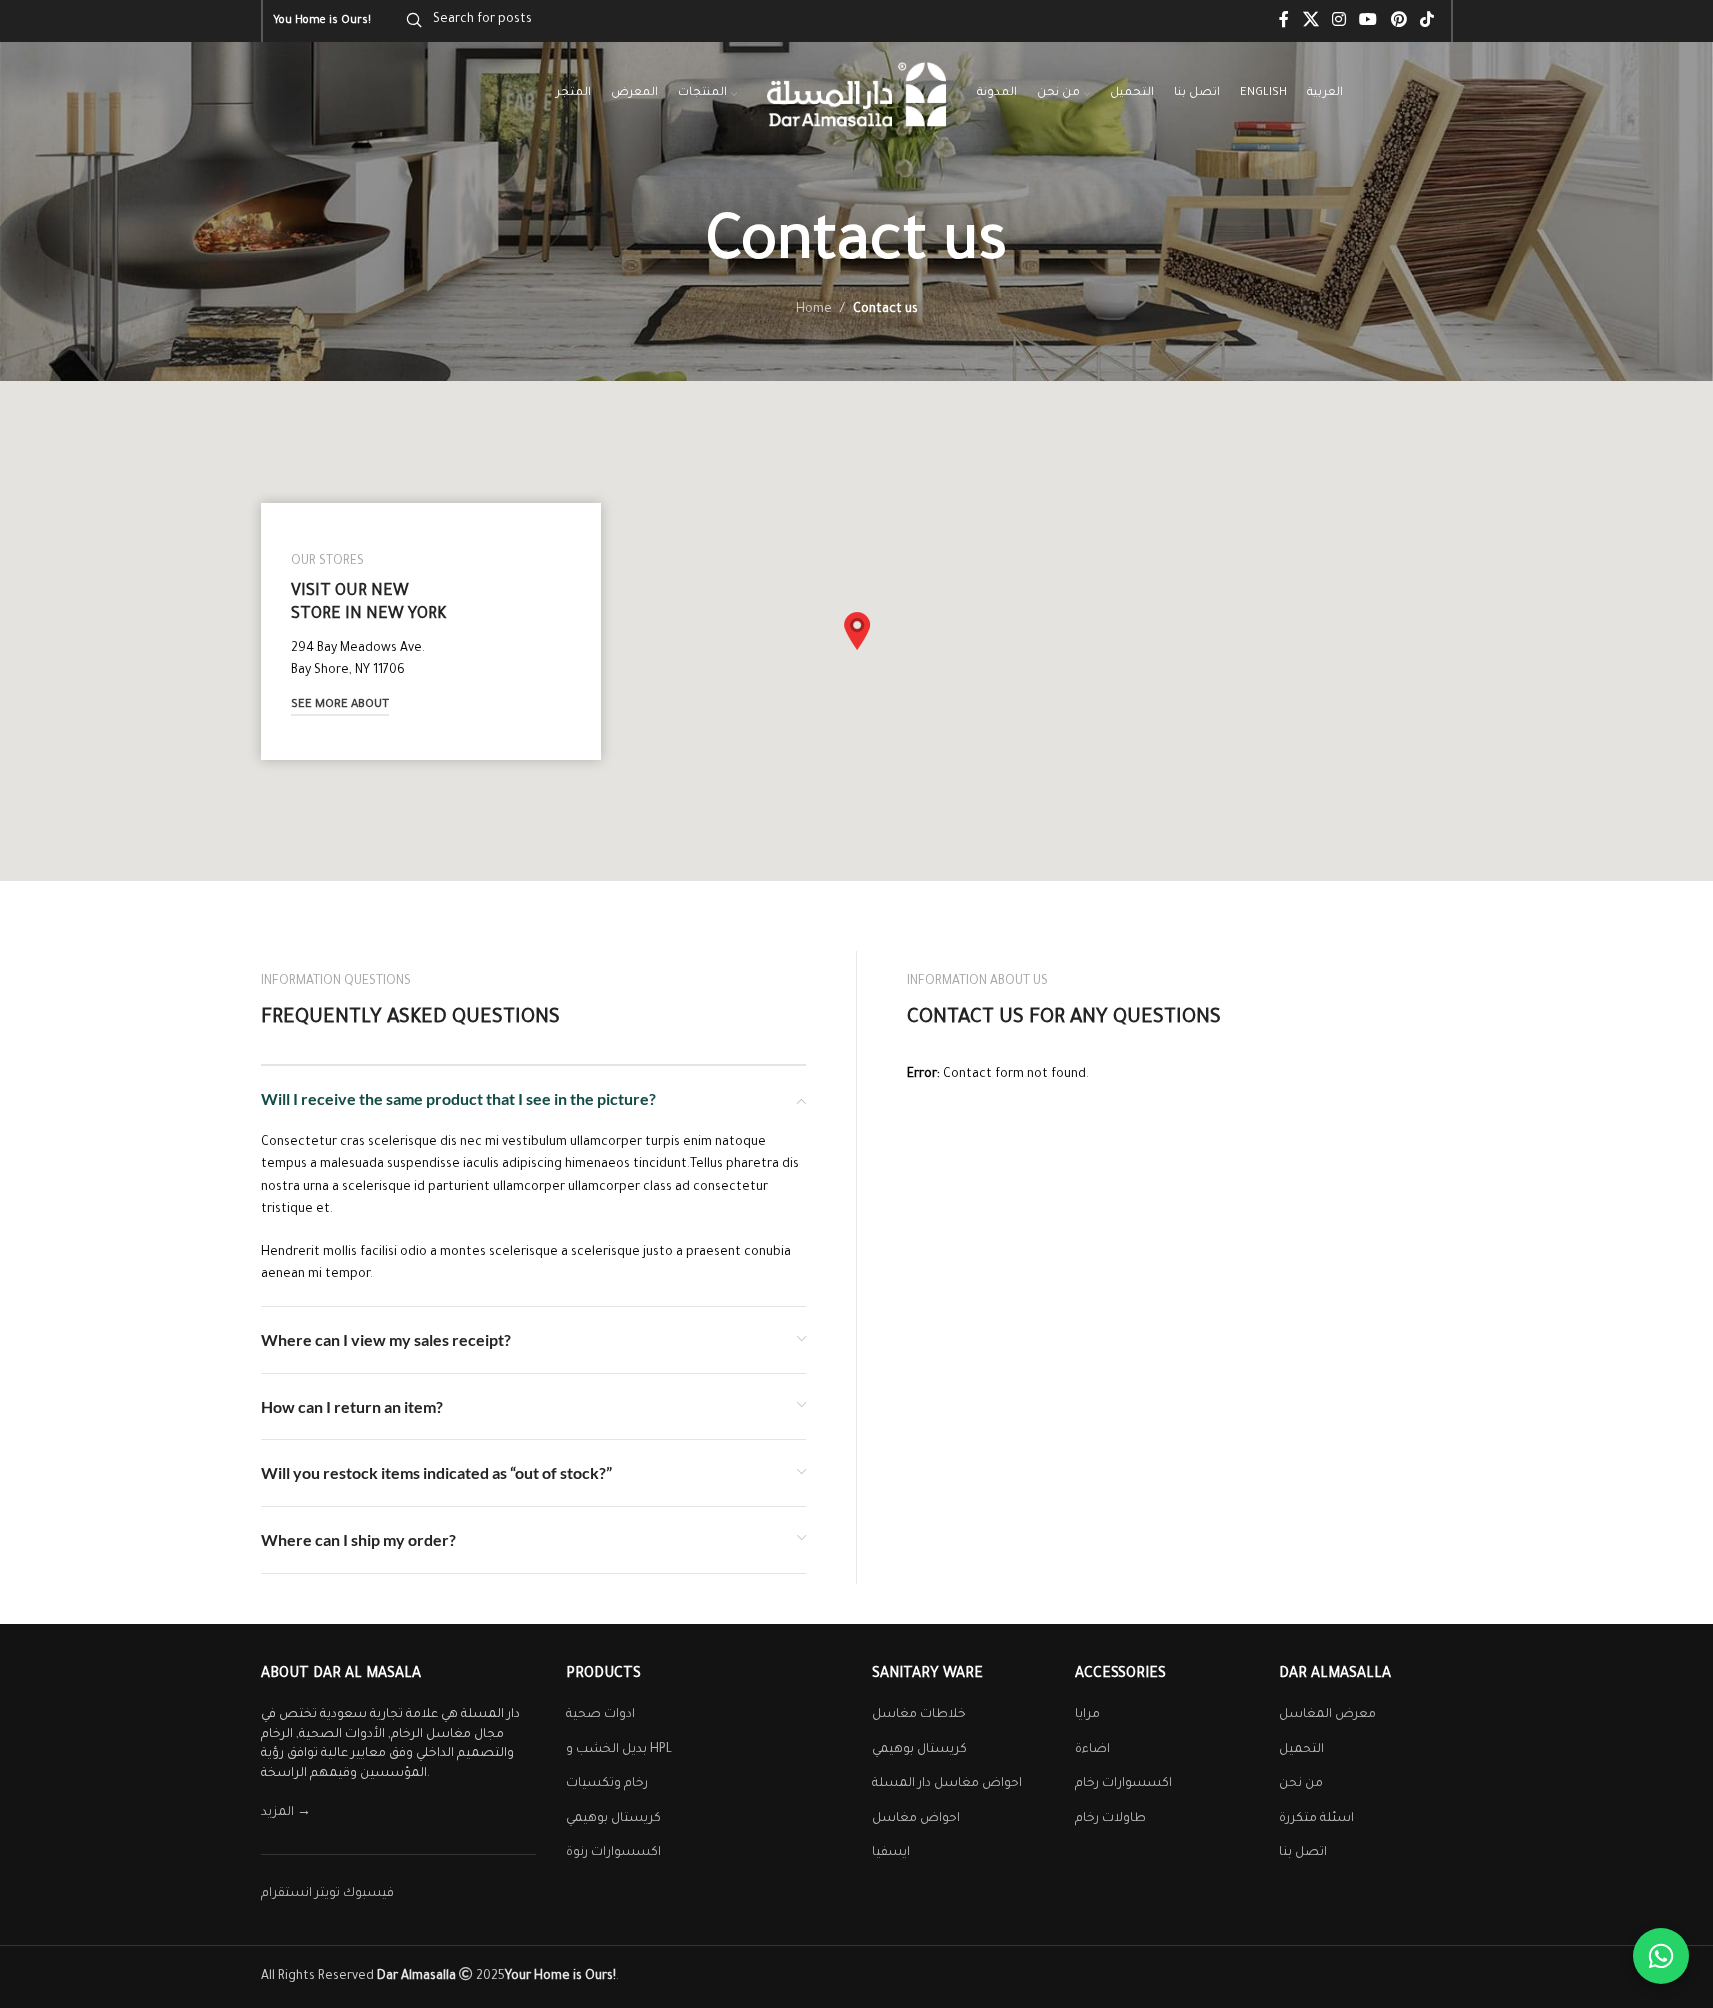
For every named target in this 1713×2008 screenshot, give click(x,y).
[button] (857, 631)
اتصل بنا (1303, 1853)
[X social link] (1310, 21)
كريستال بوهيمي (613, 1819)
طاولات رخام (1110, 1819)
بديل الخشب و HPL (619, 1750)
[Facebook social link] (1284, 21)
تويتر (327, 1894)
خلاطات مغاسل (919, 1715)
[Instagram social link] (1338, 21)
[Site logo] (857, 96)
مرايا (1087, 1715)
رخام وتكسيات (607, 1784)
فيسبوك (368, 1894)
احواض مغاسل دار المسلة (947, 1784)
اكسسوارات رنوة (613, 1853)
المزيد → (286, 1813)
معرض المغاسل (1327, 1715)
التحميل (1301, 1750)
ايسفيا (891, 1853)
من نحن (1301, 1784)
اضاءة (1092, 1750)
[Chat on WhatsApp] (1661, 1956)
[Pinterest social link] (1398, 21)
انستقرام (286, 1894)
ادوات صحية (600, 1715)
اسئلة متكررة (1316, 1819)
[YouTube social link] (1368, 21)
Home (814, 310)
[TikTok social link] (1426, 21)
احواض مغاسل (916, 1819)
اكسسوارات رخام (1123, 1784)
